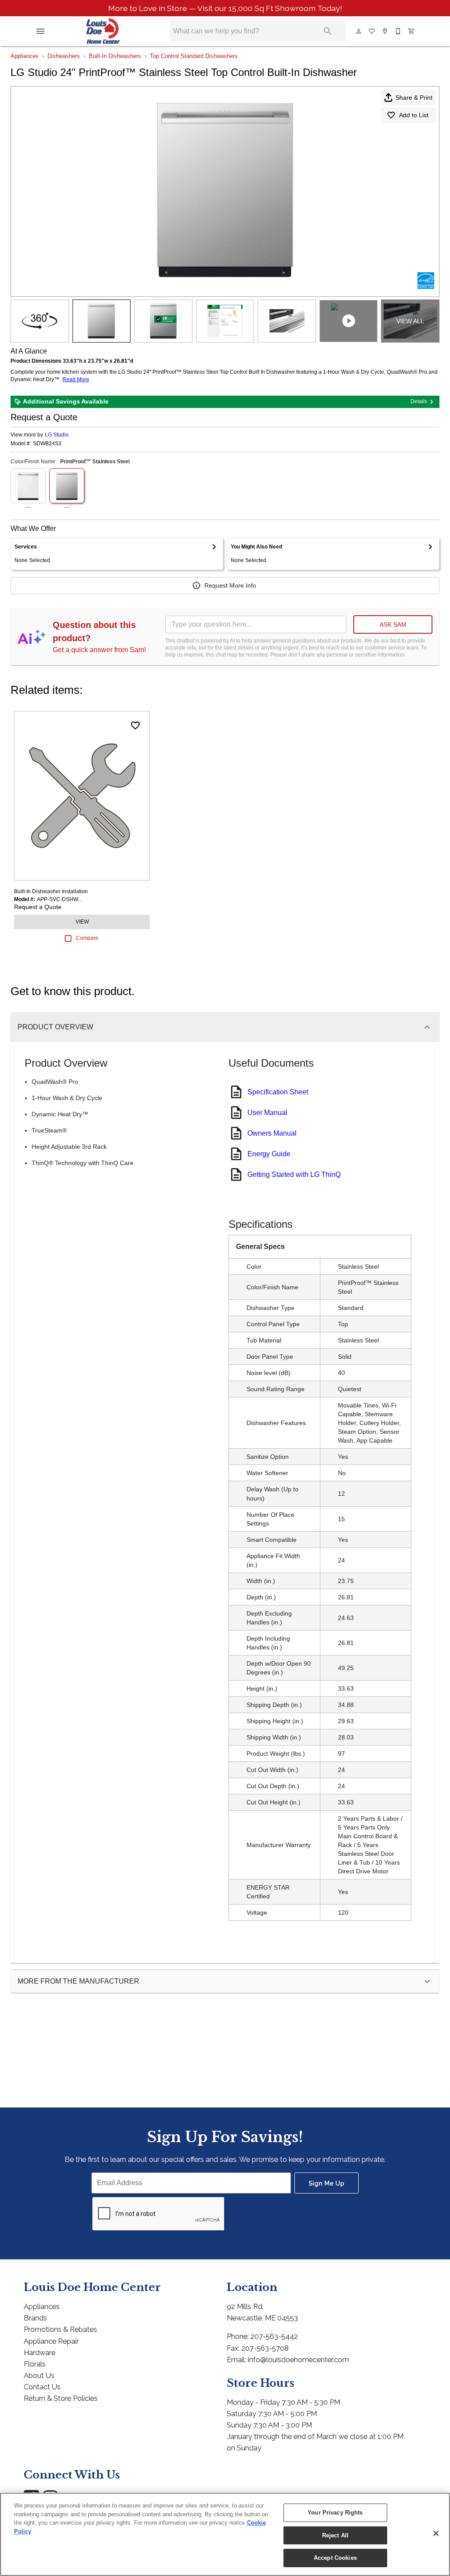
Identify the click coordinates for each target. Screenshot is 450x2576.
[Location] (385, 31)
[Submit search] (328, 31)
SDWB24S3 (47, 444)
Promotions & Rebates (60, 2329)
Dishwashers (64, 56)
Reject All (335, 2535)
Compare (87, 938)
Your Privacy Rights (335, 2513)
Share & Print (414, 97)
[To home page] (103, 31)
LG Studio (57, 435)
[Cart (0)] (412, 31)
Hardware (40, 2353)
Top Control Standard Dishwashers (194, 56)
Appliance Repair (51, 2341)
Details (419, 401)
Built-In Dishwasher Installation (51, 891)
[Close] (436, 2533)
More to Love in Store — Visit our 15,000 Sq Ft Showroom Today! (225, 8)
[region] (225, 2534)
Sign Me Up (326, 2183)
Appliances (25, 56)
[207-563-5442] (399, 31)
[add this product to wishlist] (135, 725)
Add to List (414, 115)
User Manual (267, 1113)
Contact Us (42, 2387)
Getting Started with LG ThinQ (294, 1174)
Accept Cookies (335, 2558)
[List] (372, 31)
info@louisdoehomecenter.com (298, 2360)
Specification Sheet (278, 1092)
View (82, 922)
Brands (35, 2318)
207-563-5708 (265, 2348)
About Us (39, 2376)
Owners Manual (272, 1133)
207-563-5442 (274, 2336)
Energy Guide (269, 1154)
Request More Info (230, 585)
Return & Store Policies (61, 2398)
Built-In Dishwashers (115, 56)
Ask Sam (393, 624)
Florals (35, 2364)
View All (410, 321)
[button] (40, 31)
